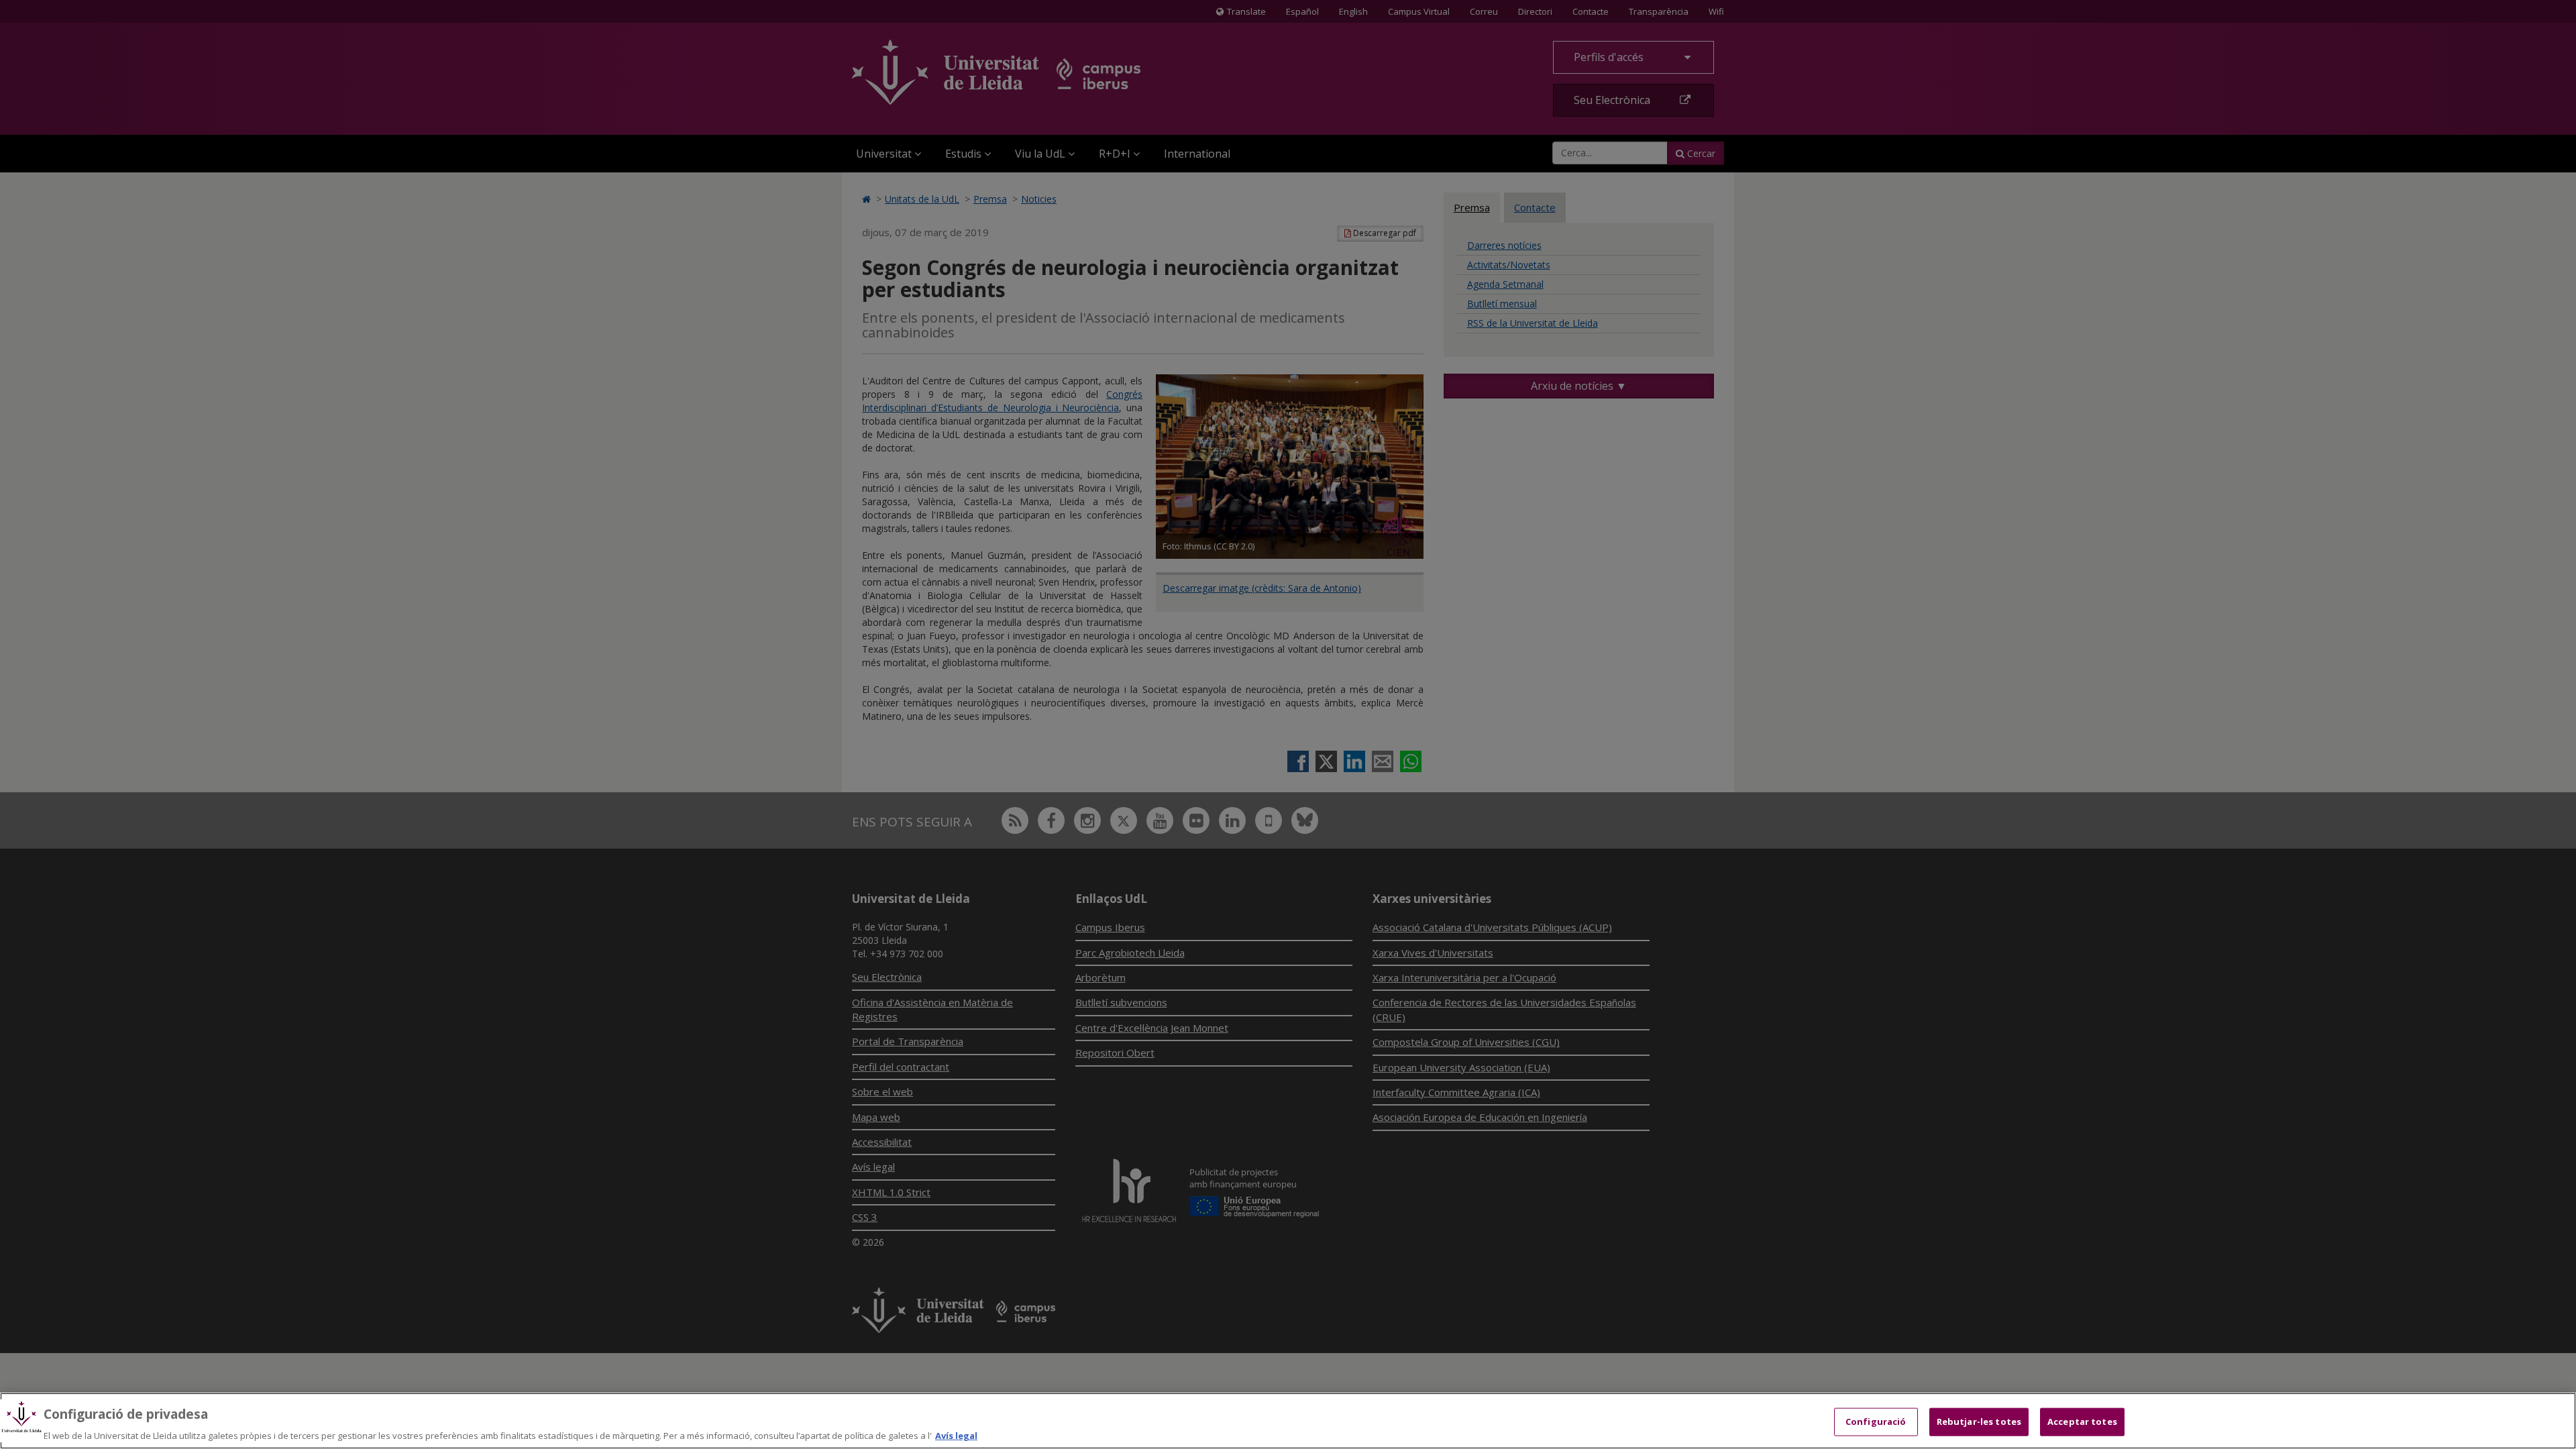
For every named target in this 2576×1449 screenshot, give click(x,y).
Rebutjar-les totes (1979, 1421)
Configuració (1876, 1421)
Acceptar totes (2082, 1421)
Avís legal (956, 1435)
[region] (1288, 1421)
